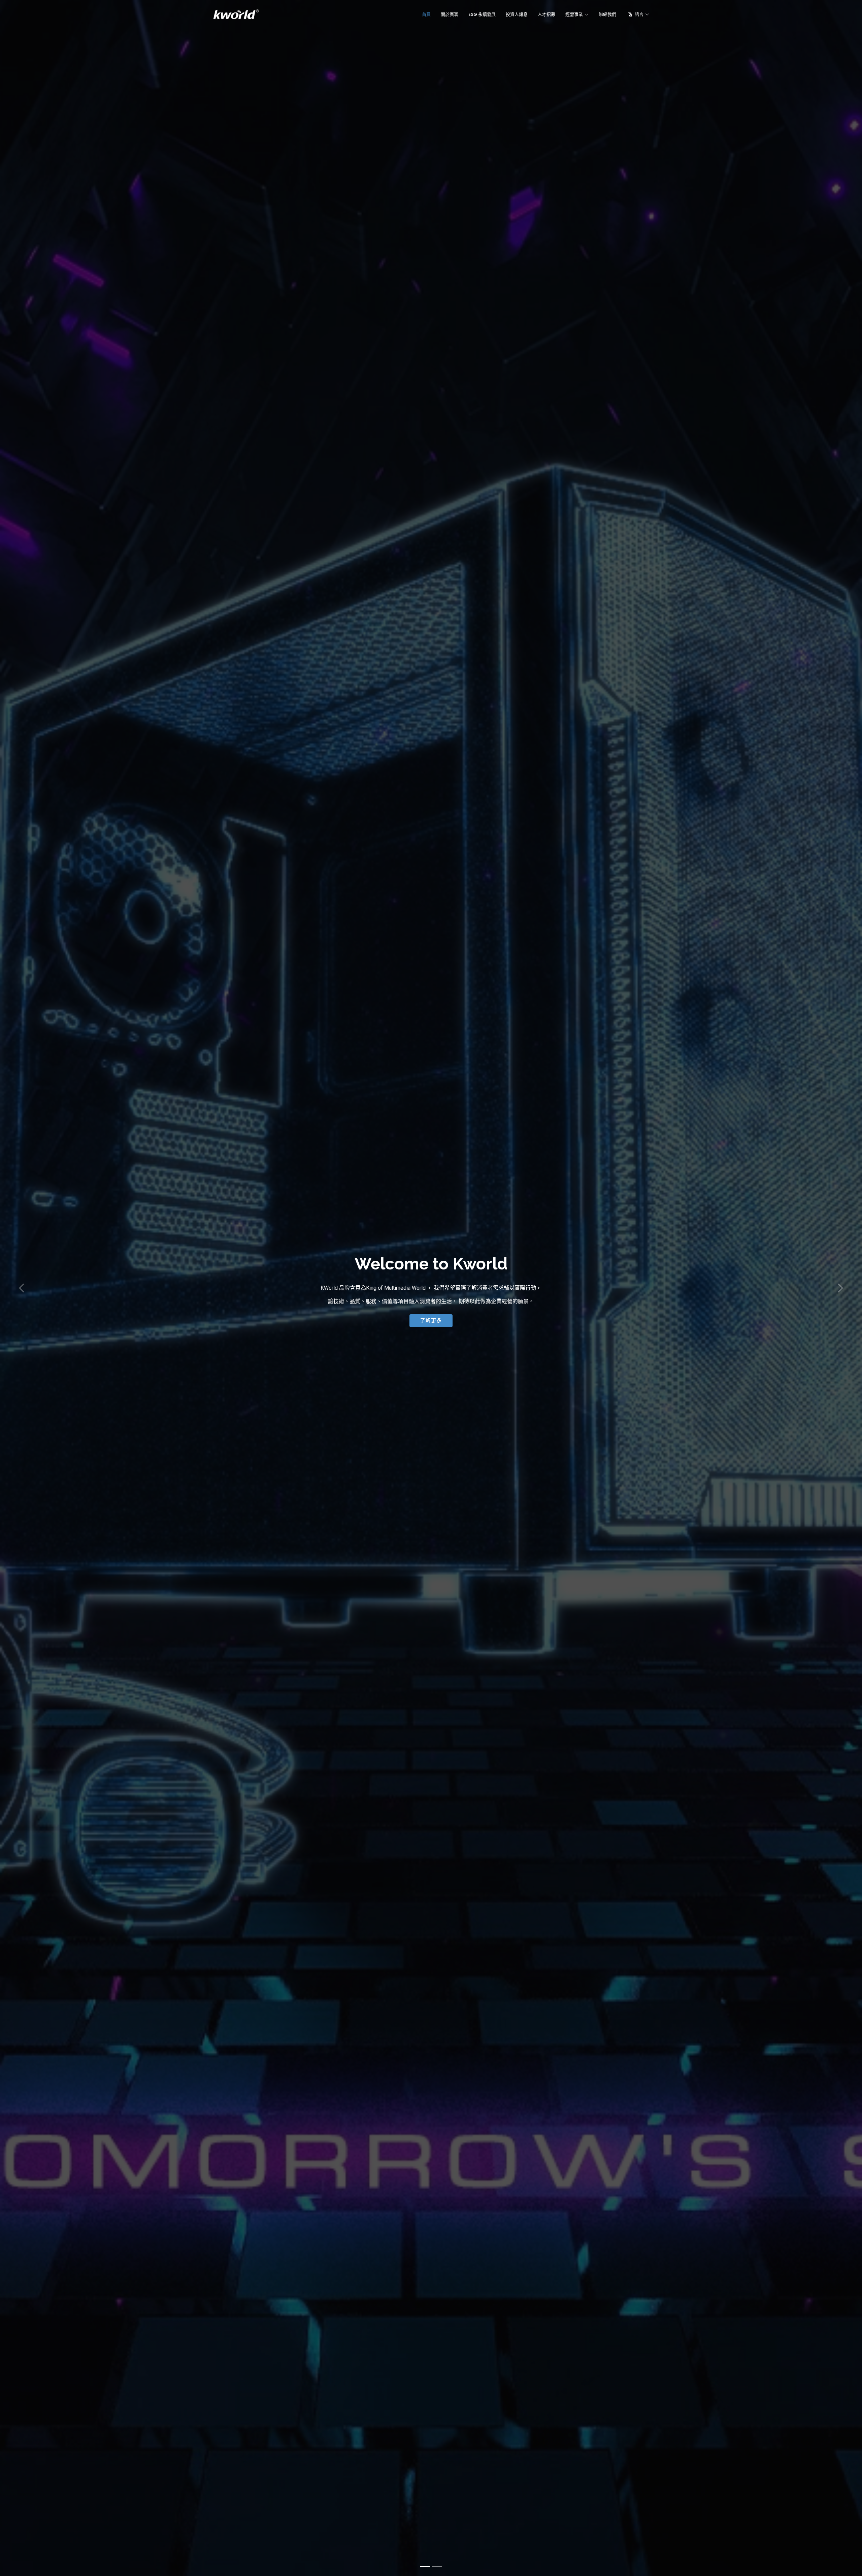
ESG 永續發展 (482, 14)
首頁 (426, 14)
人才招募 (546, 14)
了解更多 (431, 1321)
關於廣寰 (450, 14)
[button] (22, 1288)
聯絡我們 (607, 14)
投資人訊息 (517, 14)
